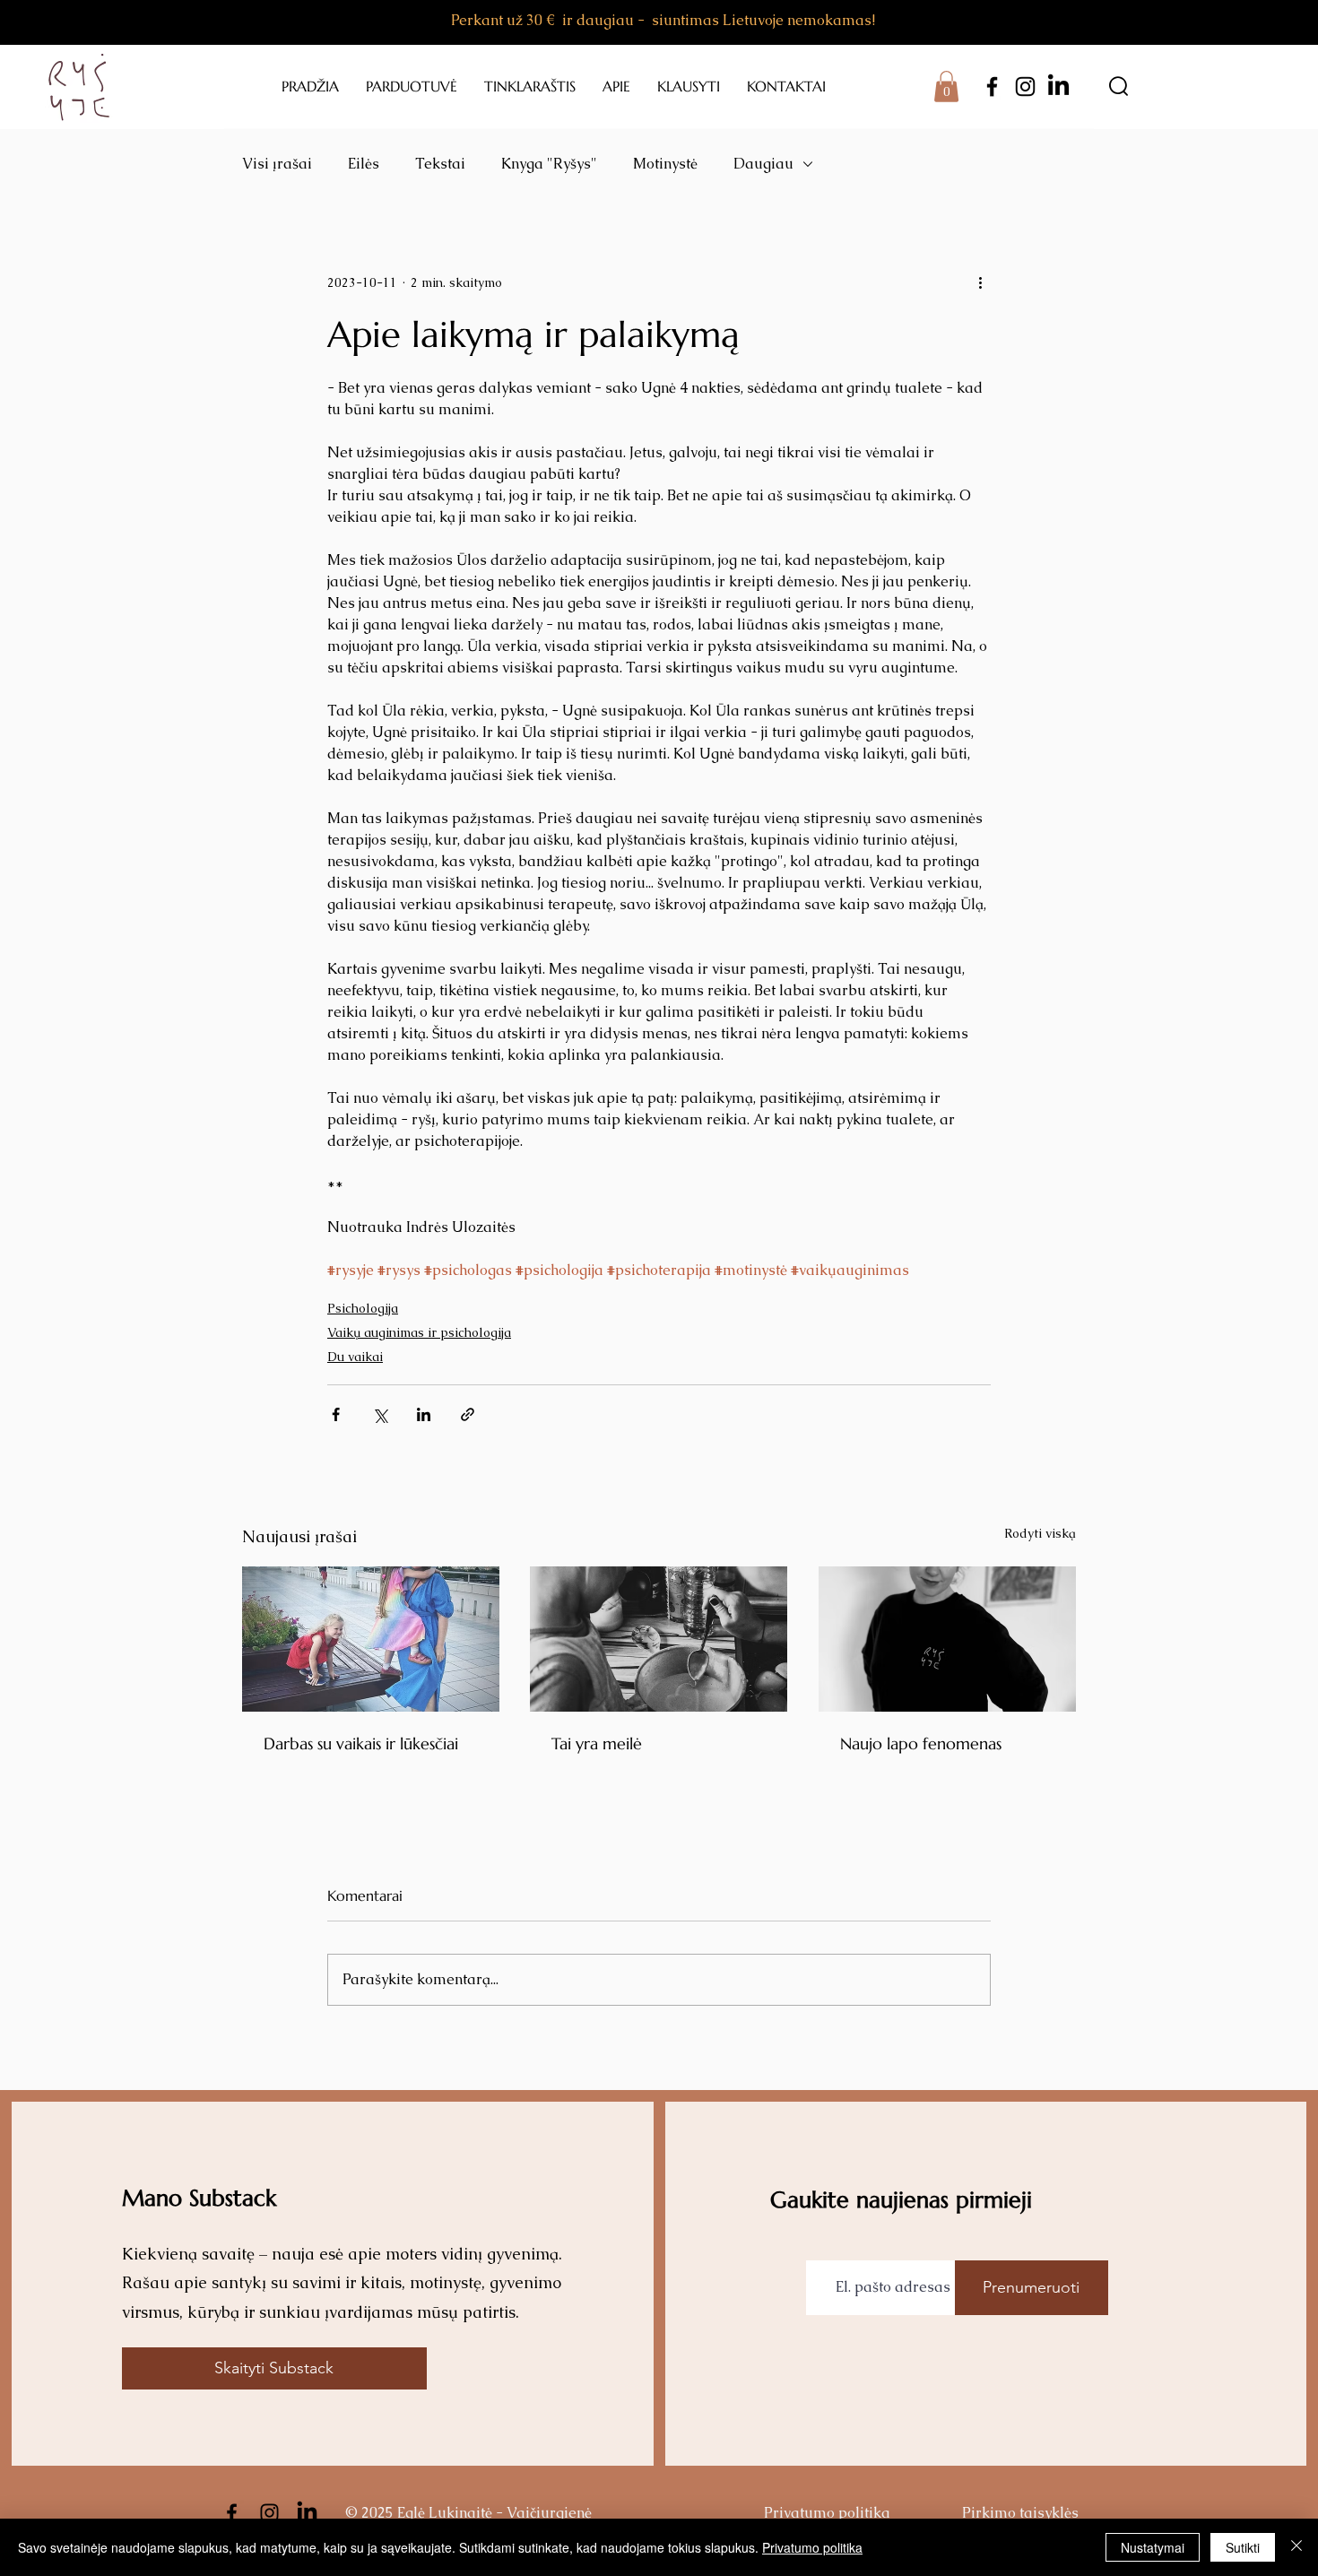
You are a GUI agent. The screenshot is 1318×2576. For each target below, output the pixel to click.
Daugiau (763, 164)
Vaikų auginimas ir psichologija (419, 1332)
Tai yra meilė (597, 1743)
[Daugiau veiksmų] (980, 282)
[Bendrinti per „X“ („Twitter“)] (380, 1414)
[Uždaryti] (1296, 2547)
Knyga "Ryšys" (549, 164)
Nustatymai (1153, 2547)
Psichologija (363, 1308)
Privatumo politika (812, 2547)
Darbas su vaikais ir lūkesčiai (361, 1743)
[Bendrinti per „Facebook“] (336, 1414)
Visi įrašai (277, 164)
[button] (946, 87)
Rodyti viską (1040, 1533)
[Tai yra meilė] (659, 1639)
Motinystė (665, 164)
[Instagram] (1025, 87)
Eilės (364, 164)
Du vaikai (355, 1357)
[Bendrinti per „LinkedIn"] (424, 1414)
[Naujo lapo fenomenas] (947, 1639)
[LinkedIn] (1058, 87)
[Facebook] (992, 87)
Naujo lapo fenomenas (921, 1743)
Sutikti (1243, 2547)
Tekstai (440, 164)
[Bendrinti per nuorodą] (468, 1414)
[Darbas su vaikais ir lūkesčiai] (371, 1639)
